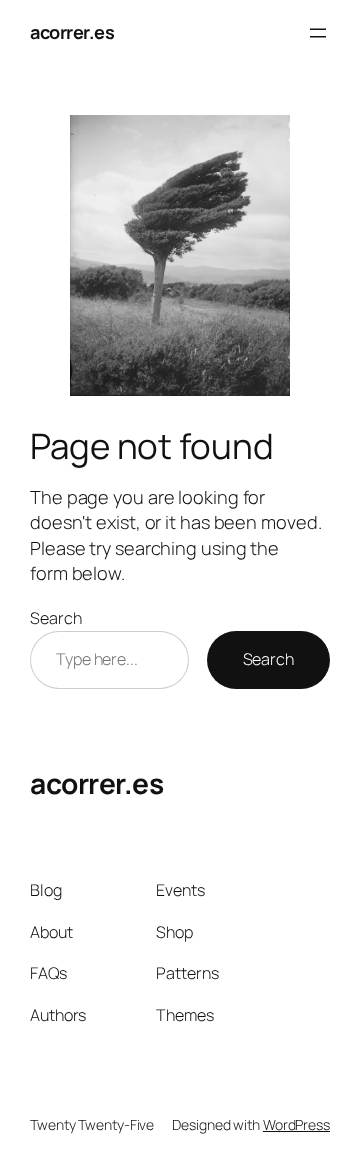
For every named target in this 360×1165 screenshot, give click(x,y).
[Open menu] (318, 33)
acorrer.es (72, 32)
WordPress (296, 1124)
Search (55, 618)
